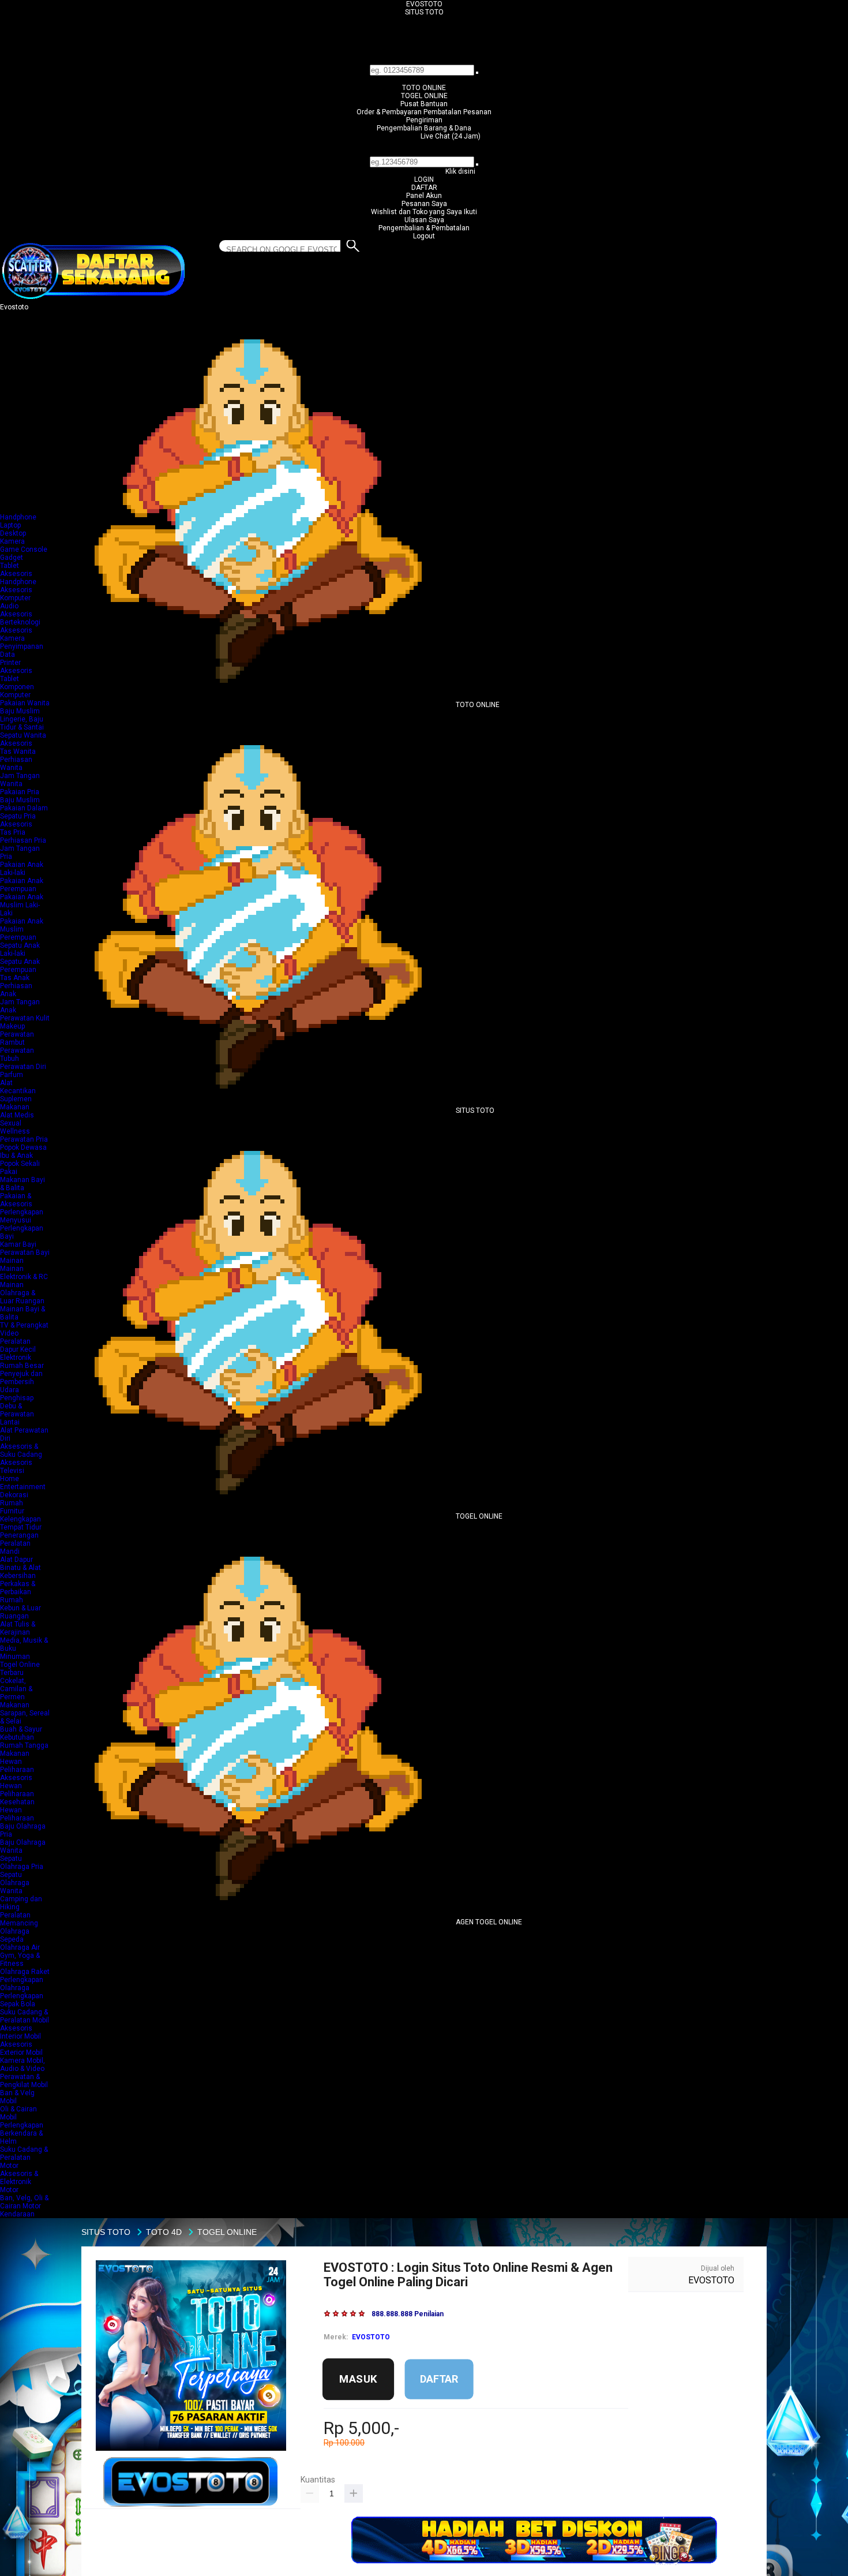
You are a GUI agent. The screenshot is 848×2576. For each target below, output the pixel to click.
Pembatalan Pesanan (457, 112)
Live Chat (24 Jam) (451, 136)
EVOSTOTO (424, 4)
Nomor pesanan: (424, 152)
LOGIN (424, 180)
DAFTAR (424, 188)
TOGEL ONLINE (424, 96)
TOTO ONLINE (424, 88)
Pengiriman (424, 120)
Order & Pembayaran (390, 112)
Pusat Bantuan (424, 104)
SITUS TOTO (424, 12)
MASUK (359, 2379)
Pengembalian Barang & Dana (424, 128)
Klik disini (460, 171)
